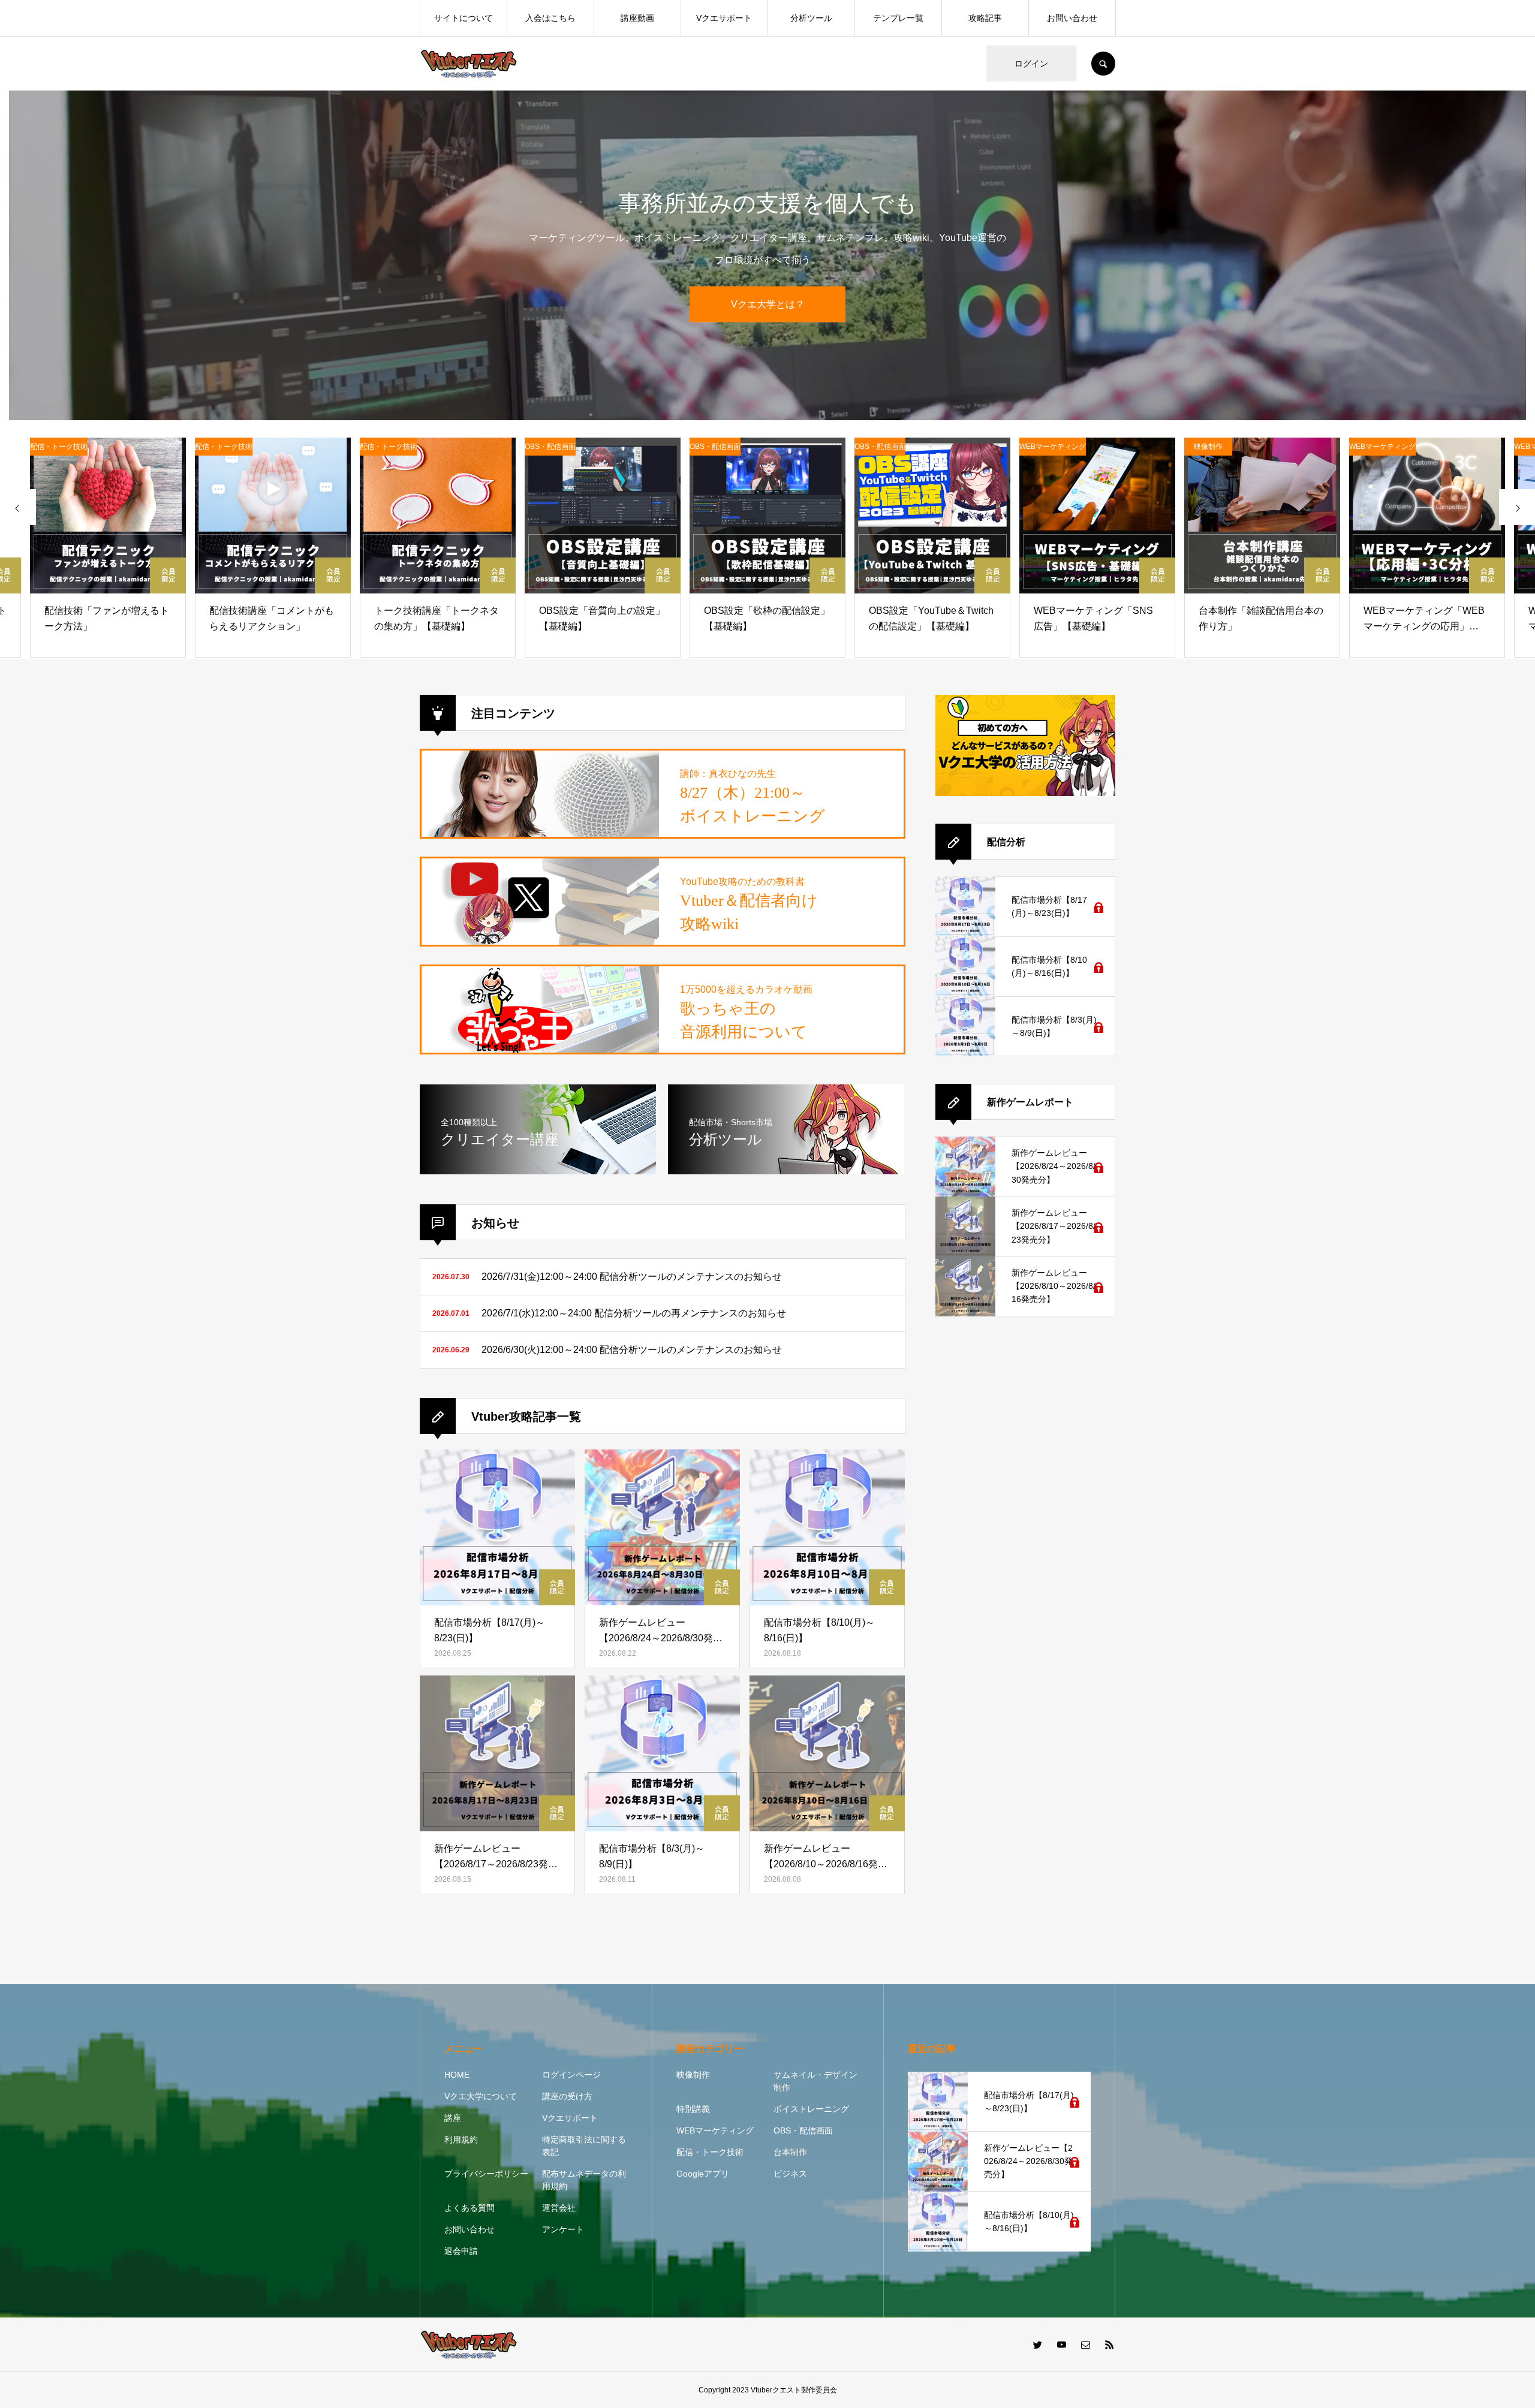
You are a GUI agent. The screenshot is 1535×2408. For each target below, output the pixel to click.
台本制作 (790, 2152)
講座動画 (637, 18)
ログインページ (571, 2075)
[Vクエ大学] (469, 64)
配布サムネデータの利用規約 (584, 2180)
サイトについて (463, 18)
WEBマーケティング (715, 2130)
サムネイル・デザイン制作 (815, 2081)
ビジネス (790, 2174)
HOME (457, 2075)
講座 (453, 2118)
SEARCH (1103, 64)
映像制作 (693, 2075)
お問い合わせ (1072, 18)
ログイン (1031, 64)
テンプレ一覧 (898, 18)
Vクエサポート (724, 18)
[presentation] (18, 507)
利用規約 (461, 2139)
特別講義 (693, 2109)
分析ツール (811, 18)
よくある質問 (469, 2208)
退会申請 (461, 2251)
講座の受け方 (567, 2096)
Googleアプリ (703, 2174)
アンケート (563, 2229)
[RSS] (1109, 2344)
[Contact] (1085, 2344)
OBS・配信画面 (803, 2130)
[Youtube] (1061, 2344)
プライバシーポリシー (486, 2174)
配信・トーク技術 (710, 2152)
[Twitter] (1037, 2344)
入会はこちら (550, 18)
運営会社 (559, 2208)
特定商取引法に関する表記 (584, 2146)
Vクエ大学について (481, 2096)
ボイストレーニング (811, 2109)
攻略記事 (985, 18)
